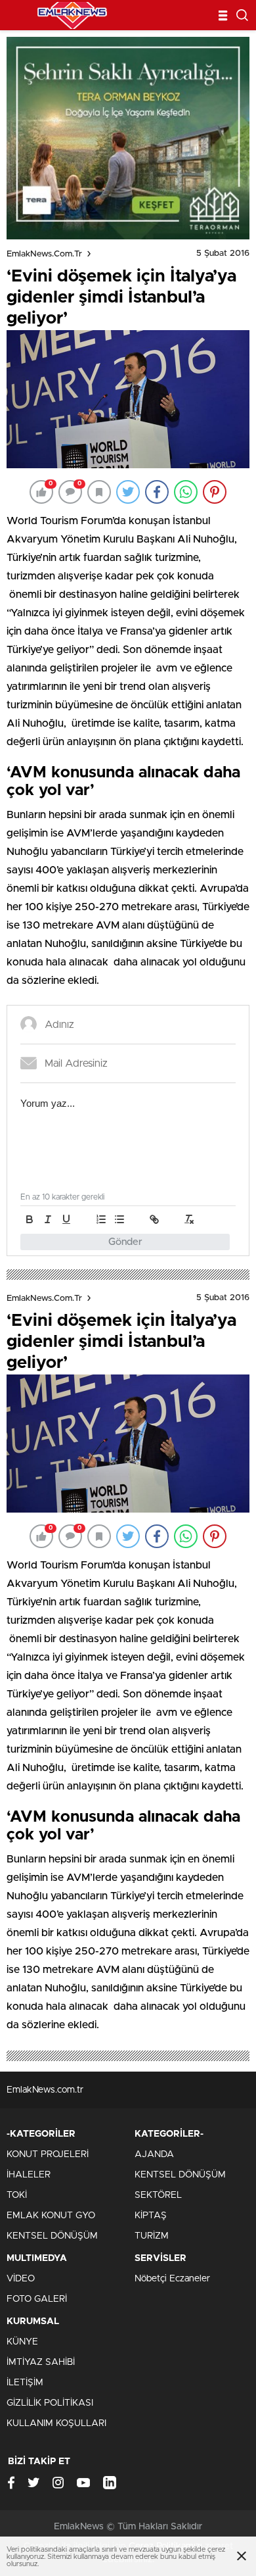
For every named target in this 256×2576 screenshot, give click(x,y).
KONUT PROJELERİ (48, 2154)
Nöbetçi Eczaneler (172, 2279)
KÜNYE (22, 2342)
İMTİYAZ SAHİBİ (41, 2362)
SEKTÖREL (158, 2195)
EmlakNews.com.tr (44, 254)
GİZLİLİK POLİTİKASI (50, 2403)
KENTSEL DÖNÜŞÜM (52, 2236)
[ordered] (101, 1219)
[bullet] (119, 1219)
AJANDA (154, 2154)
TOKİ (17, 2195)
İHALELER (29, 2175)
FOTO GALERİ (37, 2299)
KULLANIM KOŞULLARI (56, 2423)
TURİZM (152, 2236)
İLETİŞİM (25, 2383)
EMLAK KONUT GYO (51, 2216)
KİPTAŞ (151, 2216)
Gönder (125, 1242)
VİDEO (21, 2279)
